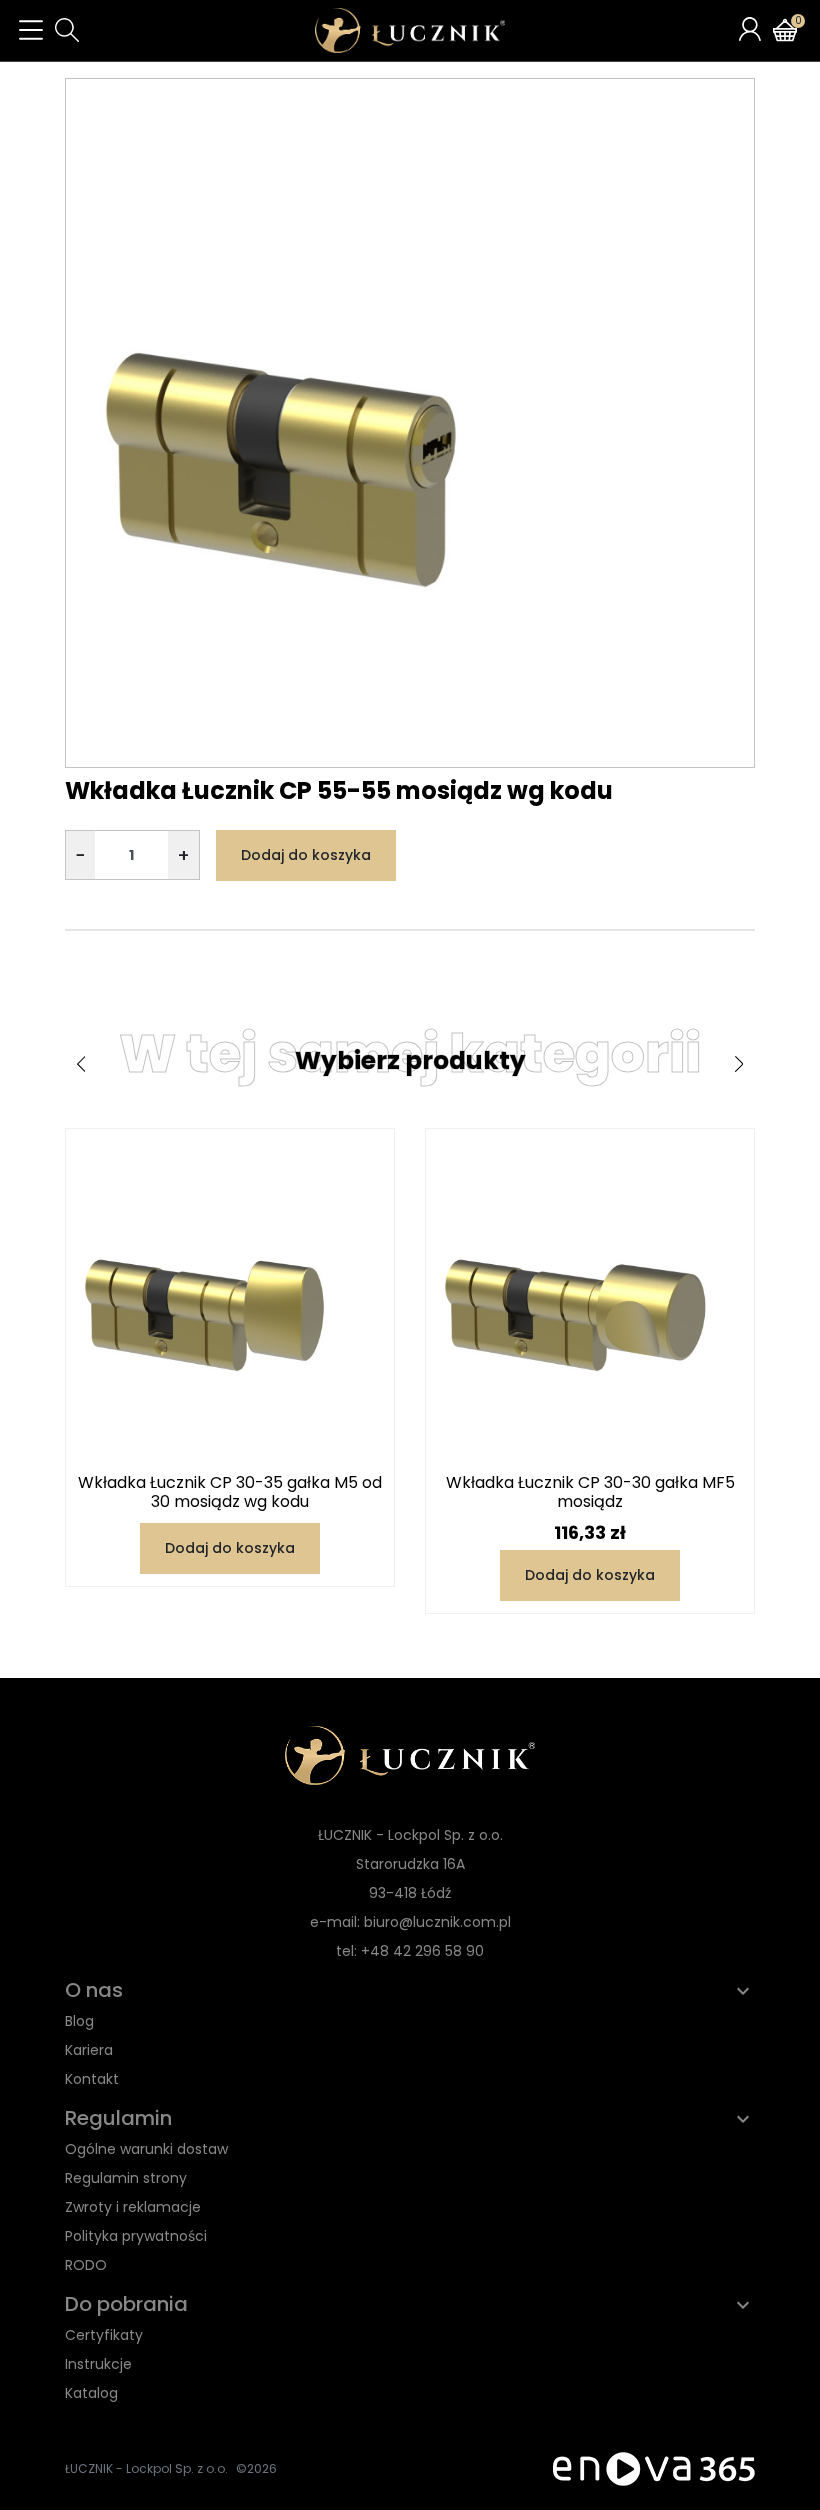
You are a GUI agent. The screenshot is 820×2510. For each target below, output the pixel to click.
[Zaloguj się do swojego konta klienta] (750, 29)
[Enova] (654, 2467)
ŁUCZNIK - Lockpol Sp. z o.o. (146, 2468)
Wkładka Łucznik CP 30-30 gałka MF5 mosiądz (590, 1492)
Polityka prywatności (136, 2236)
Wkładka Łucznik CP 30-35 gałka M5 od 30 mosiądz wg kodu (230, 1492)
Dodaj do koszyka (306, 855)
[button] (67, 30)
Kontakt (92, 2079)
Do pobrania (126, 2304)
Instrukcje (98, 2364)
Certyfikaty (104, 2335)
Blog (79, 2021)
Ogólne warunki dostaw (146, 2149)
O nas (94, 1990)
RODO (86, 2265)
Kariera (89, 2050)
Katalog (91, 2393)
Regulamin (118, 2118)
